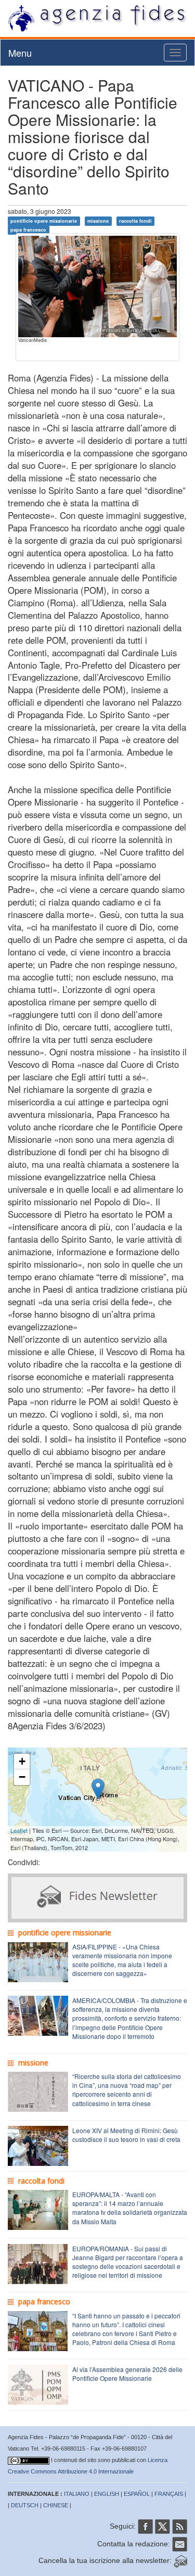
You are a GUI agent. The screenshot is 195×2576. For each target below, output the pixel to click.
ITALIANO (77, 2494)
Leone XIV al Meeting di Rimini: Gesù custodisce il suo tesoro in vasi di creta (126, 2135)
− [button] (22, 1777)
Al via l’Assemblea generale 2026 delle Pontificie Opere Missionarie (127, 2374)
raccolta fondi (135, 221)
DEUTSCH (25, 2505)
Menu (20, 53)
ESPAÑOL (137, 2494)
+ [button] (22, 1761)
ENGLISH (107, 2494)
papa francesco (28, 230)
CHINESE (56, 2505)
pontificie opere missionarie (44, 221)
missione (98, 221)
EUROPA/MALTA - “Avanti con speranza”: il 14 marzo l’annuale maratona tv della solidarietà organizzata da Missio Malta (130, 2208)
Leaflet (19, 1830)
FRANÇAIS (169, 2494)
